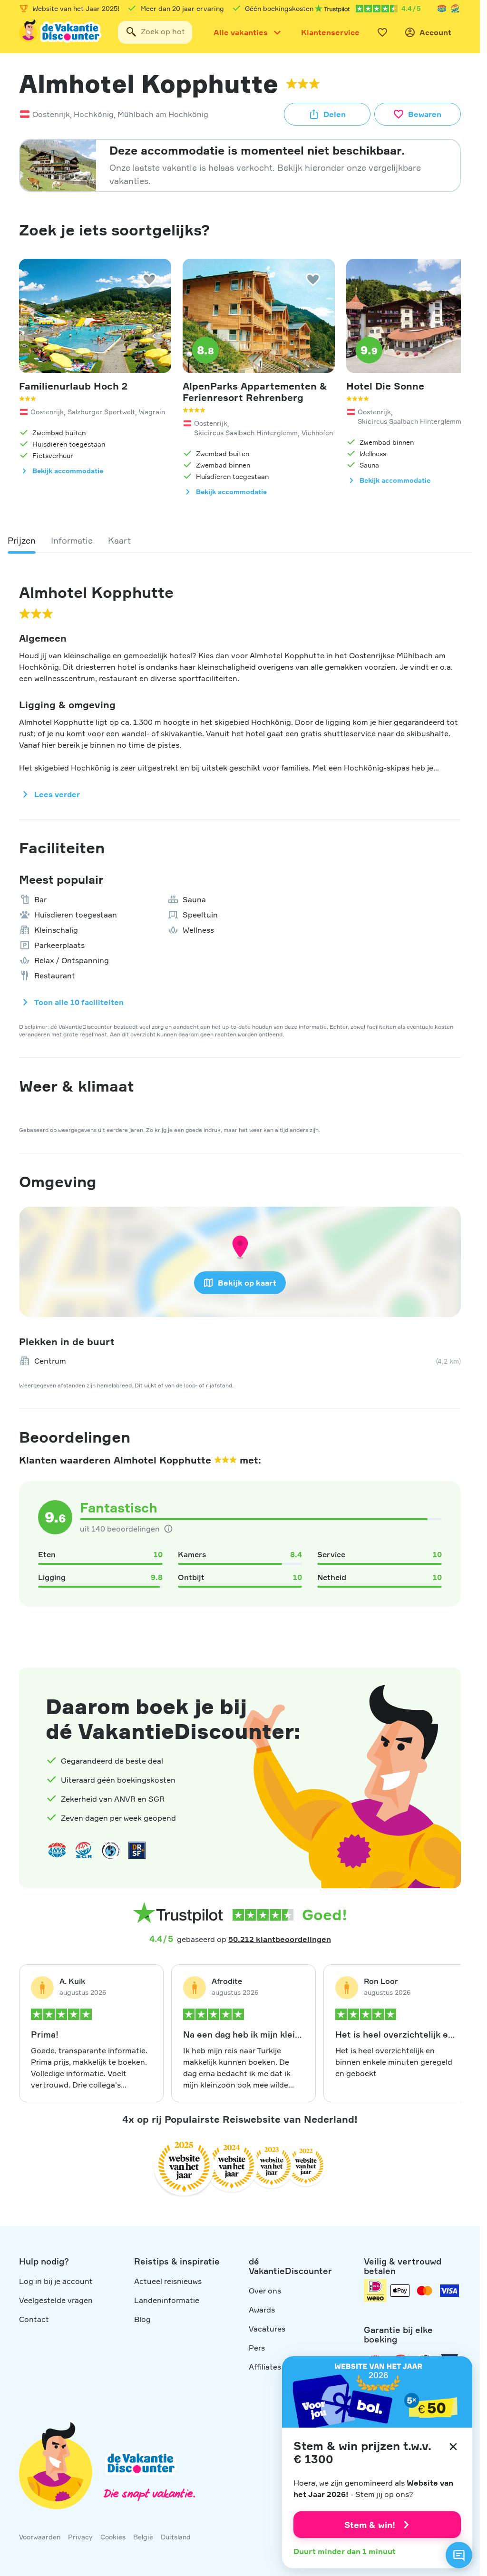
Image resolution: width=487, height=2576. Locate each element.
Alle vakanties (241, 32)
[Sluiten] (453, 2447)
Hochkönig (94, 114)
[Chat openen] (459, 2555)
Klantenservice (330, 32)
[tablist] (240, 540)
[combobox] (155, 32)
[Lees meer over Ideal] (110, 1850)
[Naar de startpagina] (61, 32)
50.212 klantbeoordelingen (280, 1939)
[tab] (22, 540)
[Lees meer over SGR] (455, 9)
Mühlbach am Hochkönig (163, 114)
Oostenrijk (51, 114)
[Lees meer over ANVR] (442, 9)
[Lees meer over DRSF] (137, 1850)
